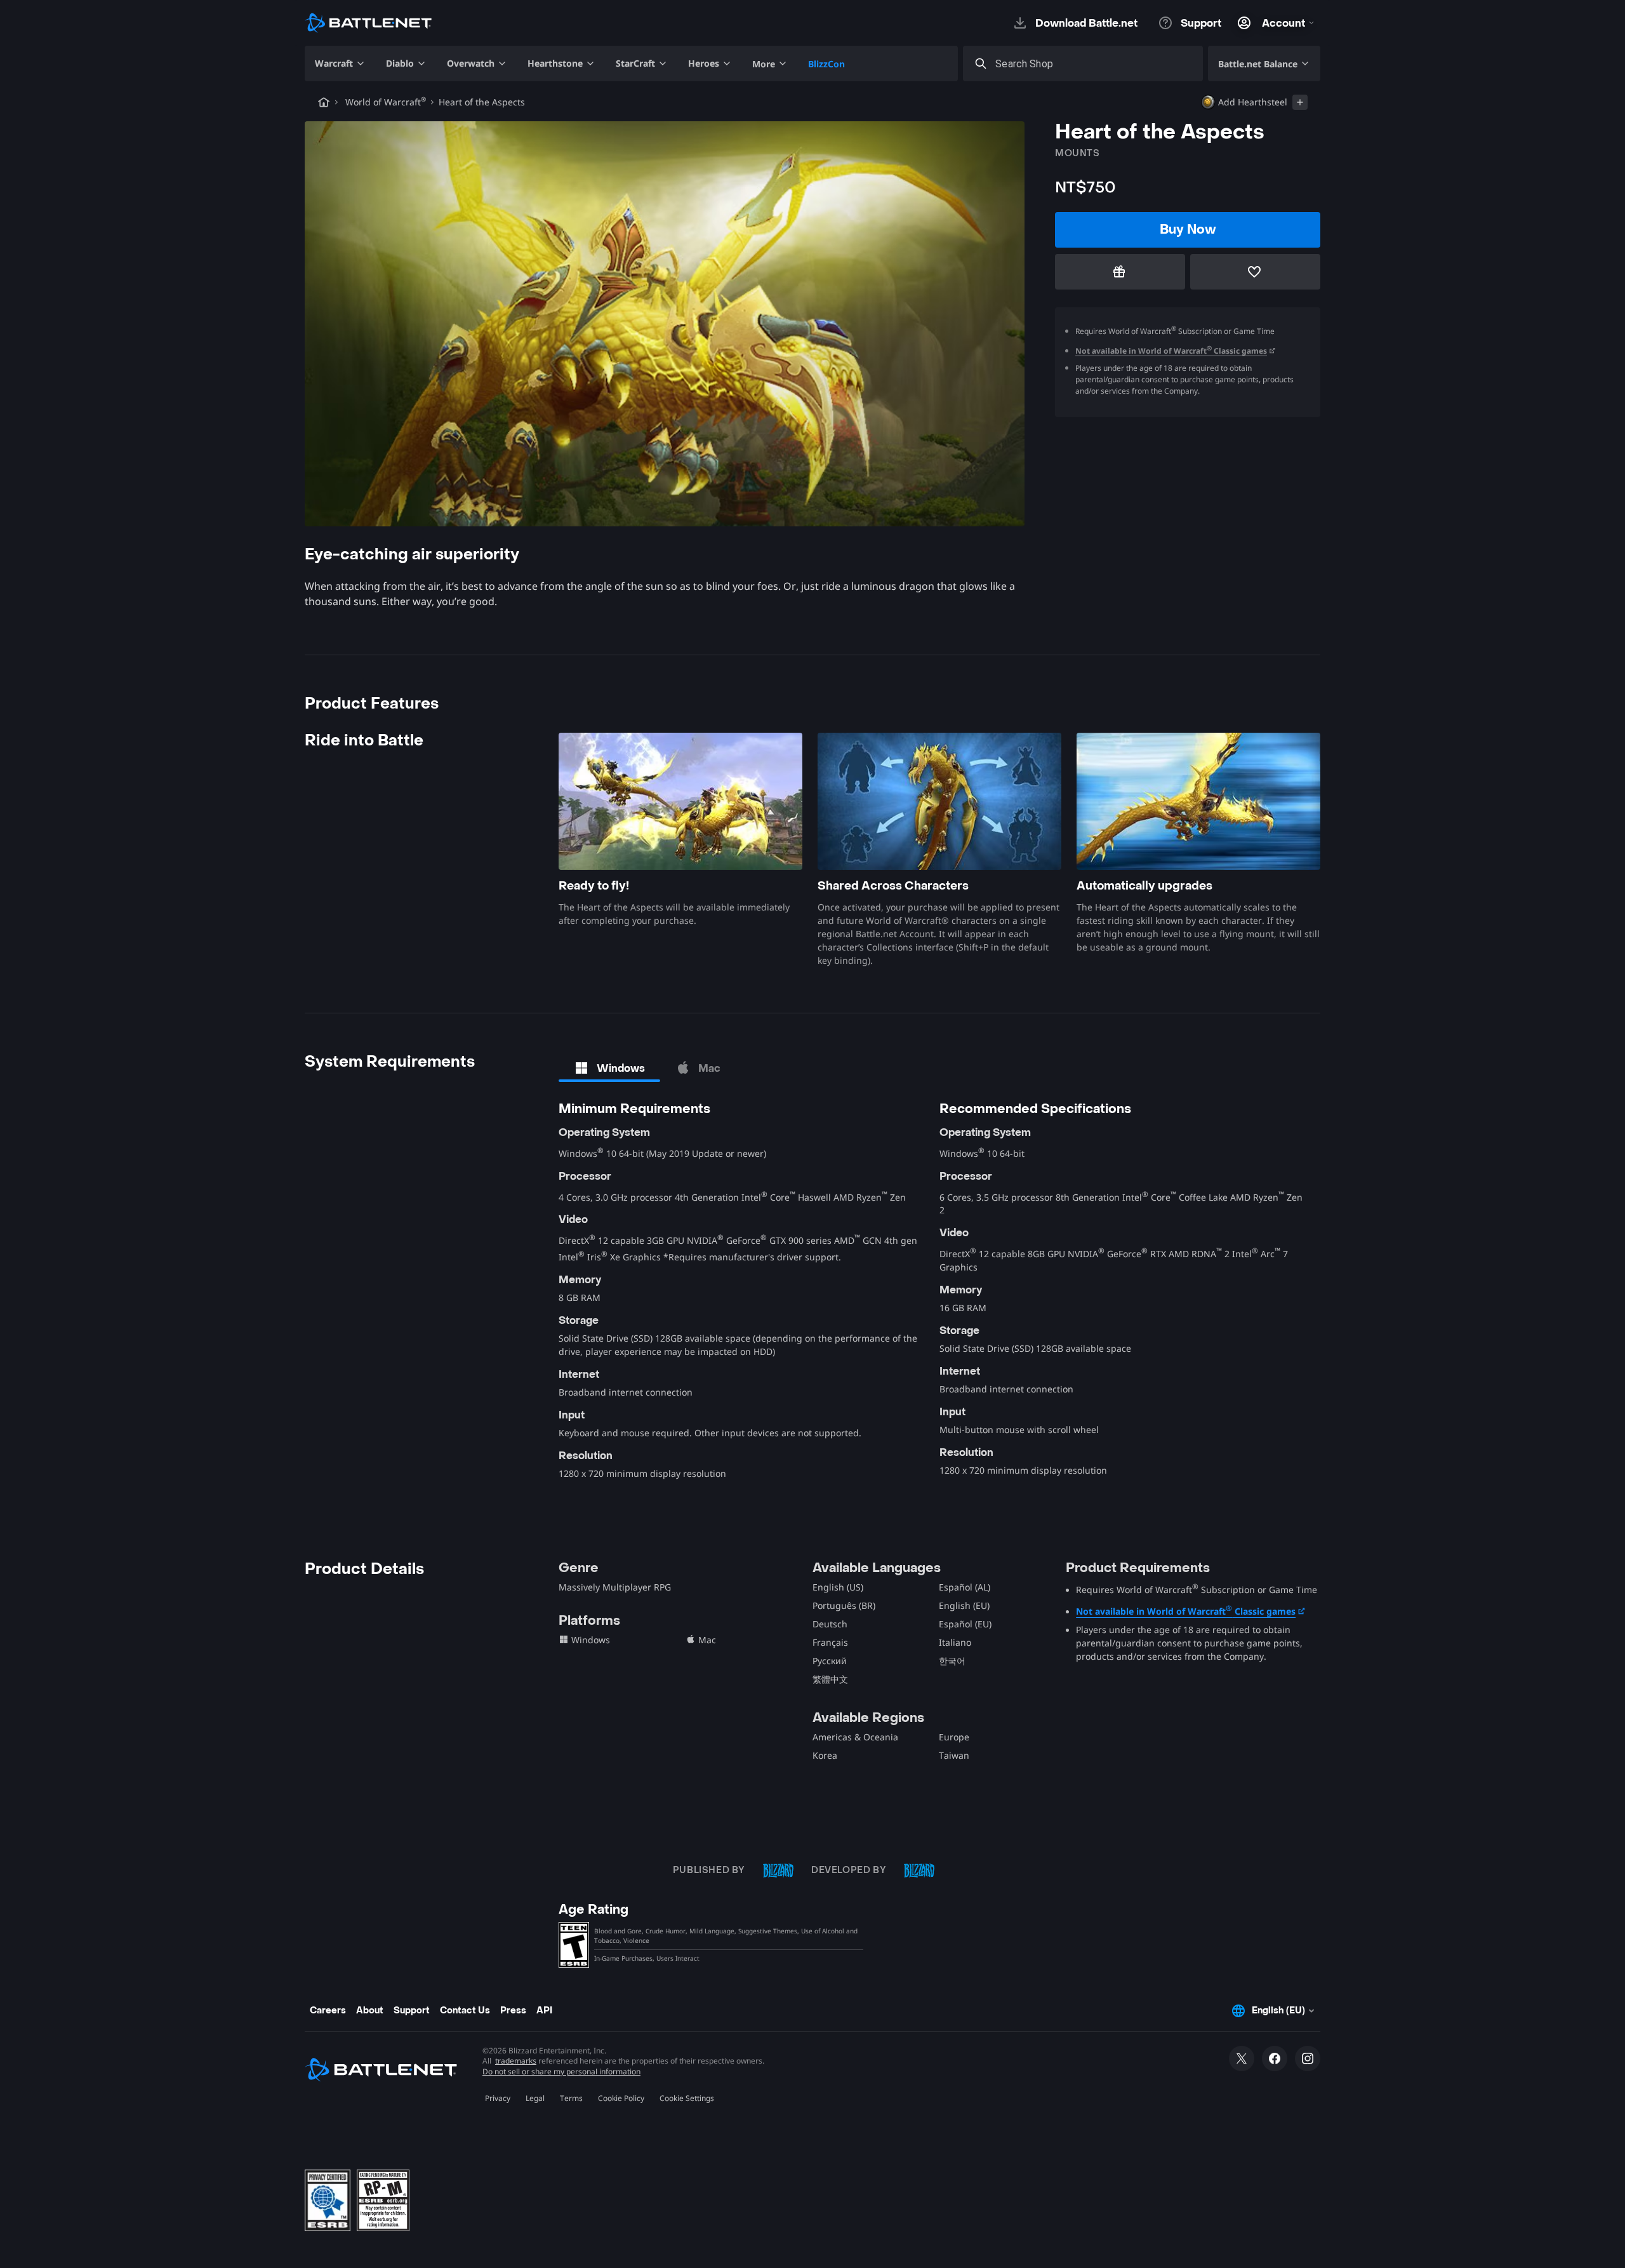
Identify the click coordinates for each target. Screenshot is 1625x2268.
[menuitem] (340, 63)
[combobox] (1094, 64)
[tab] (609, 1068)
